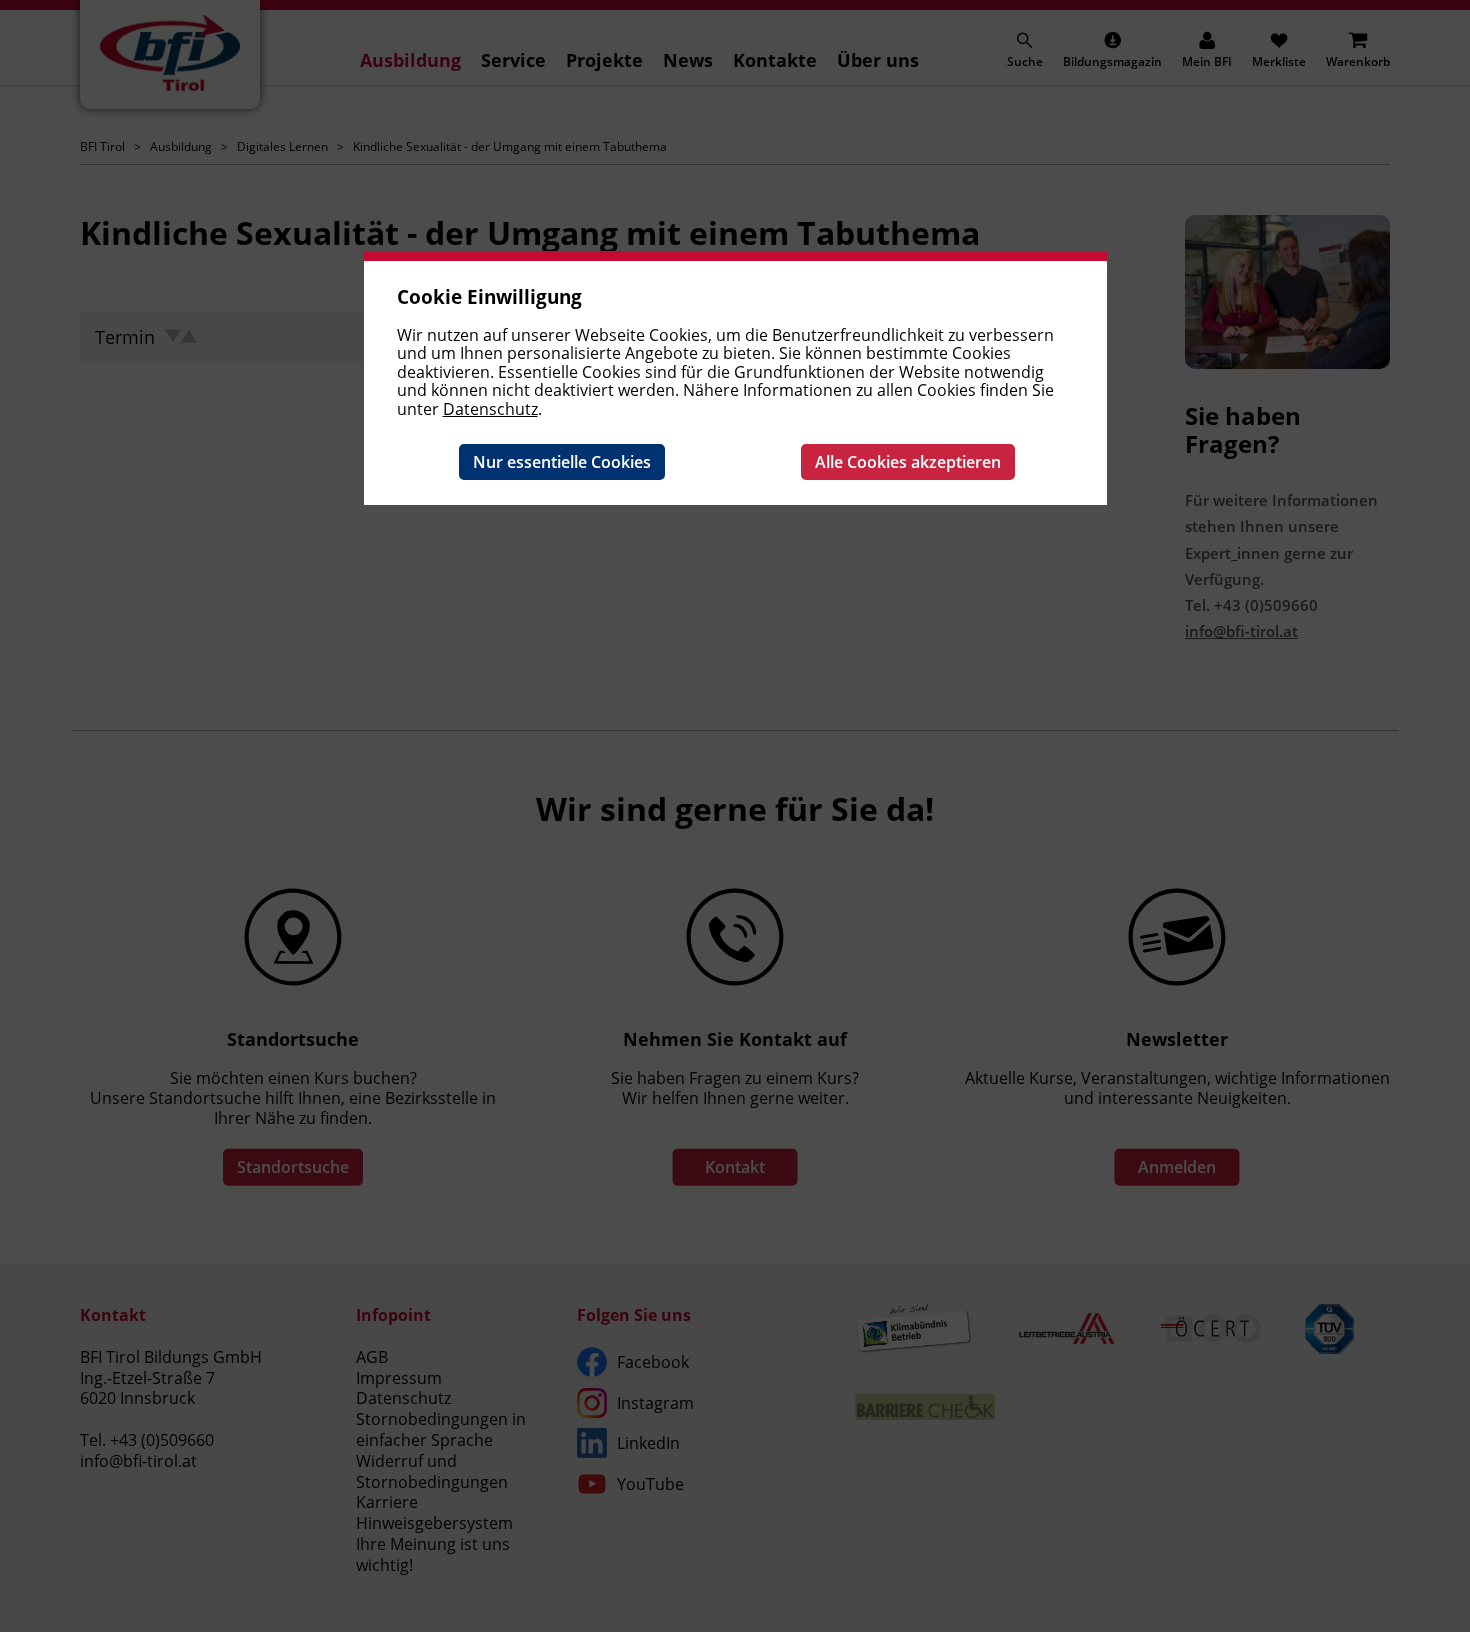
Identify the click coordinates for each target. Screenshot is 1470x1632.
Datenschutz (490, 409)
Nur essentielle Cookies (562, 462)
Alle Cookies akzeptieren (908, 462)
